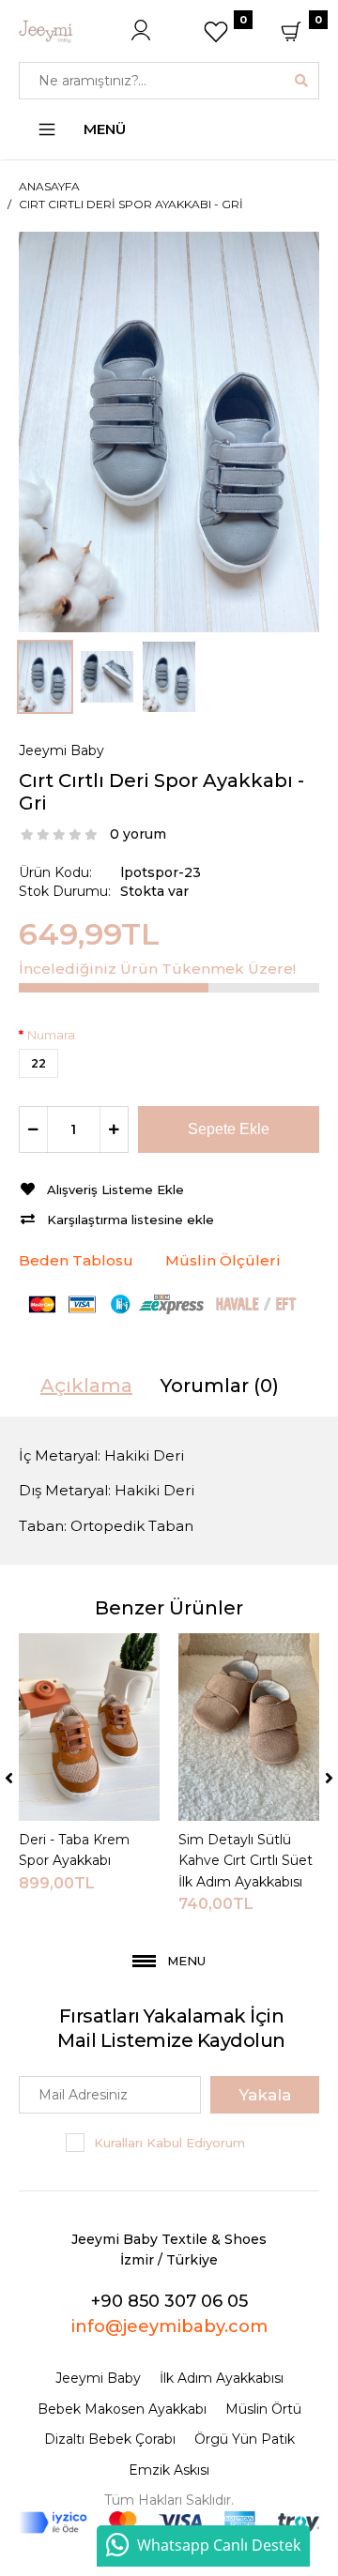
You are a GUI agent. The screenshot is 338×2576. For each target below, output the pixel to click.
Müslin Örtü (263, 2409)
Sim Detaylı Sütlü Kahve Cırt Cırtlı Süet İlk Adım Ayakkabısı (246, 1861)
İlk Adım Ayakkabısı (222, 2378)
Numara (51, 1035)
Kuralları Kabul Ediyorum (169, 2143)
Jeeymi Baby (61, 750)
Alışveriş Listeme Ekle (115, 1190)
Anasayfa (49, 186)
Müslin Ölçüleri (223, 1260)
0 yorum (138, 834)
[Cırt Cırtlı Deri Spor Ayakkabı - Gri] (169, 431)
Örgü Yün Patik (245, 2439)
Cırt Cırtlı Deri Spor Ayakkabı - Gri (131, 204)
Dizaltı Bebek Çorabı (110, 2439)
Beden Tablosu (76, 1260)
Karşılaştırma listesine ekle (131, 1220)
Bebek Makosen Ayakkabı (122, 2409)
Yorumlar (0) (220, 1386)
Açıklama (86, 1386)
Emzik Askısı (169, 2470)
